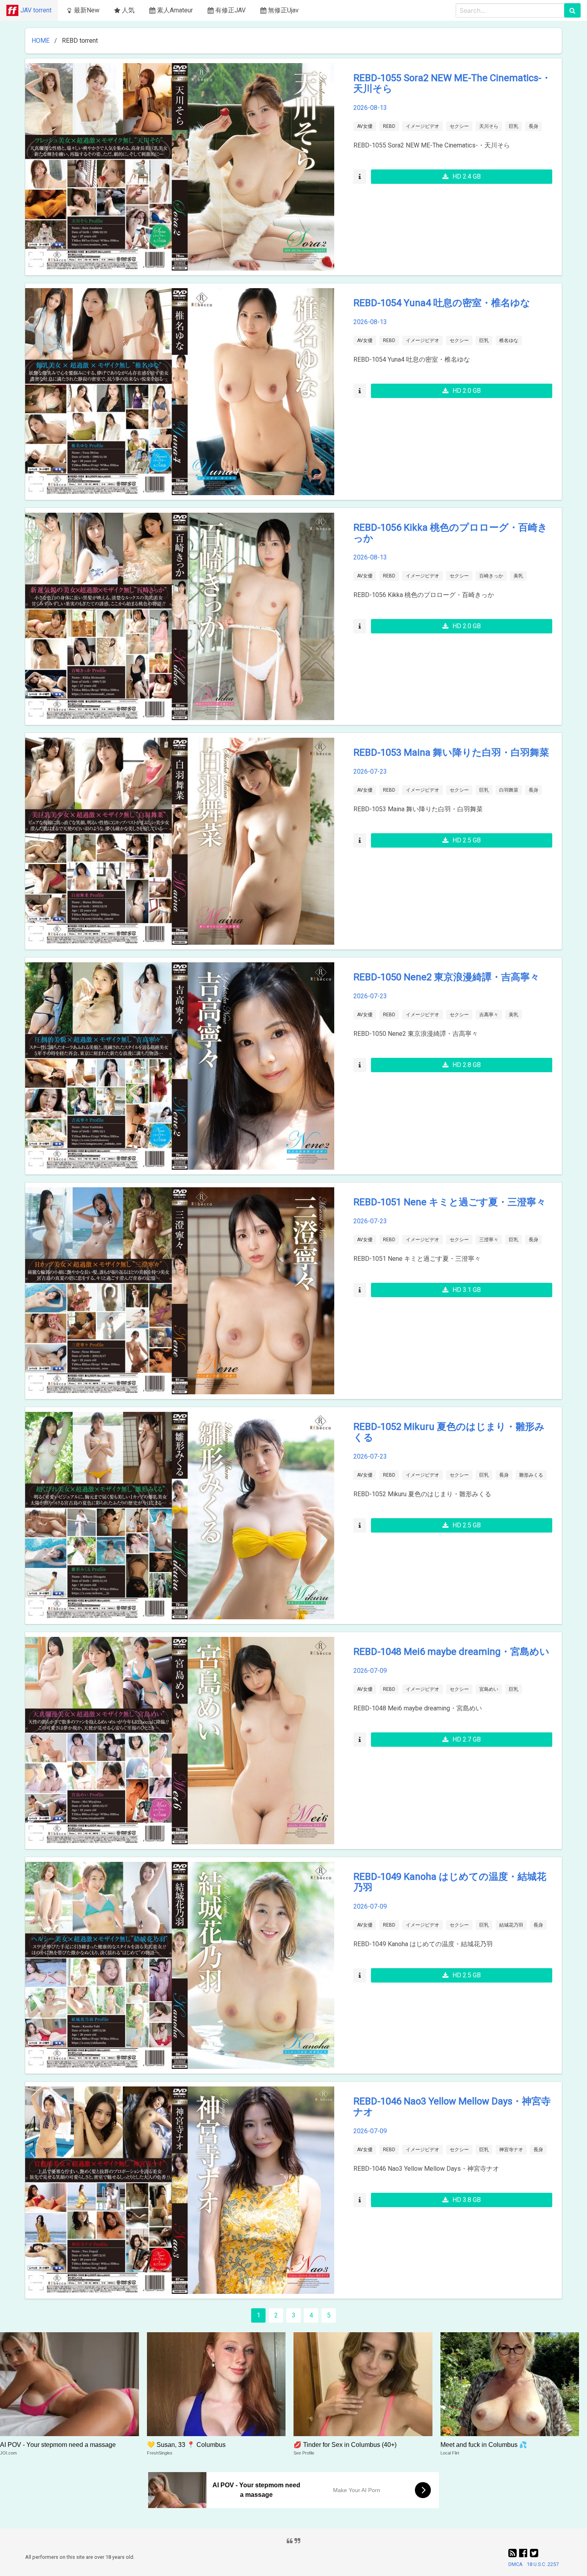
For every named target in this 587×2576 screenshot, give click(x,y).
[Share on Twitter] (534, 2553)
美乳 (518, 576)
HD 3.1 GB (467, 1290)
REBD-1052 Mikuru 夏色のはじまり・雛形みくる (449, 1432)
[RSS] (514, 2553)
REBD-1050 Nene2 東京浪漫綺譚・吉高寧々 (446, 977)
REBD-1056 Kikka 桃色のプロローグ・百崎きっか (450, 533)
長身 (533, 126)
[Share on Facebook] (525, 2553)
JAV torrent (36, 10)
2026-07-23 (370, 771)
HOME (41, 41)
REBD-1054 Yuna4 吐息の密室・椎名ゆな (442, 303)
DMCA (516, 2564)
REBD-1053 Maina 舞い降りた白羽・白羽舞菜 (451, 752)
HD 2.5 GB (467, 840)
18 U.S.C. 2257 (543, 2564)
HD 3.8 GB (467, 2200)
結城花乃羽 (511, 1925)
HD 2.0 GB (467, 391)
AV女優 (365, 126)
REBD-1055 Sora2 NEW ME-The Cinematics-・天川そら (452, 83)
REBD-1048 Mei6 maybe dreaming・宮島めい (451, 1652)
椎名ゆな (509, 340)
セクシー (459, 126)
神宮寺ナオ (511, 2150)
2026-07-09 (370, 1671)
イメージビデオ (422, 126)
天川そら (489, 126)
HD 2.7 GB (467, 1739)
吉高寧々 (489, 1015)
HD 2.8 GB (467, 1065)
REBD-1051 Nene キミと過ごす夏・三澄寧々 (450, 1202)
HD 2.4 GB (467, 176)
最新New (87, 10)
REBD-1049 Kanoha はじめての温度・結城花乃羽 (450, 1882)
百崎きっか (491, 576)
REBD (389, 126)
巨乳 (514, 126)
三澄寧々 (489, 1240)
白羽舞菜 (509, 790)
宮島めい (489, 1689)
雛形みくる (531, 1475)
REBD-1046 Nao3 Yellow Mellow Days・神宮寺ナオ (452, 2107)
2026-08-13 (370, 108)
